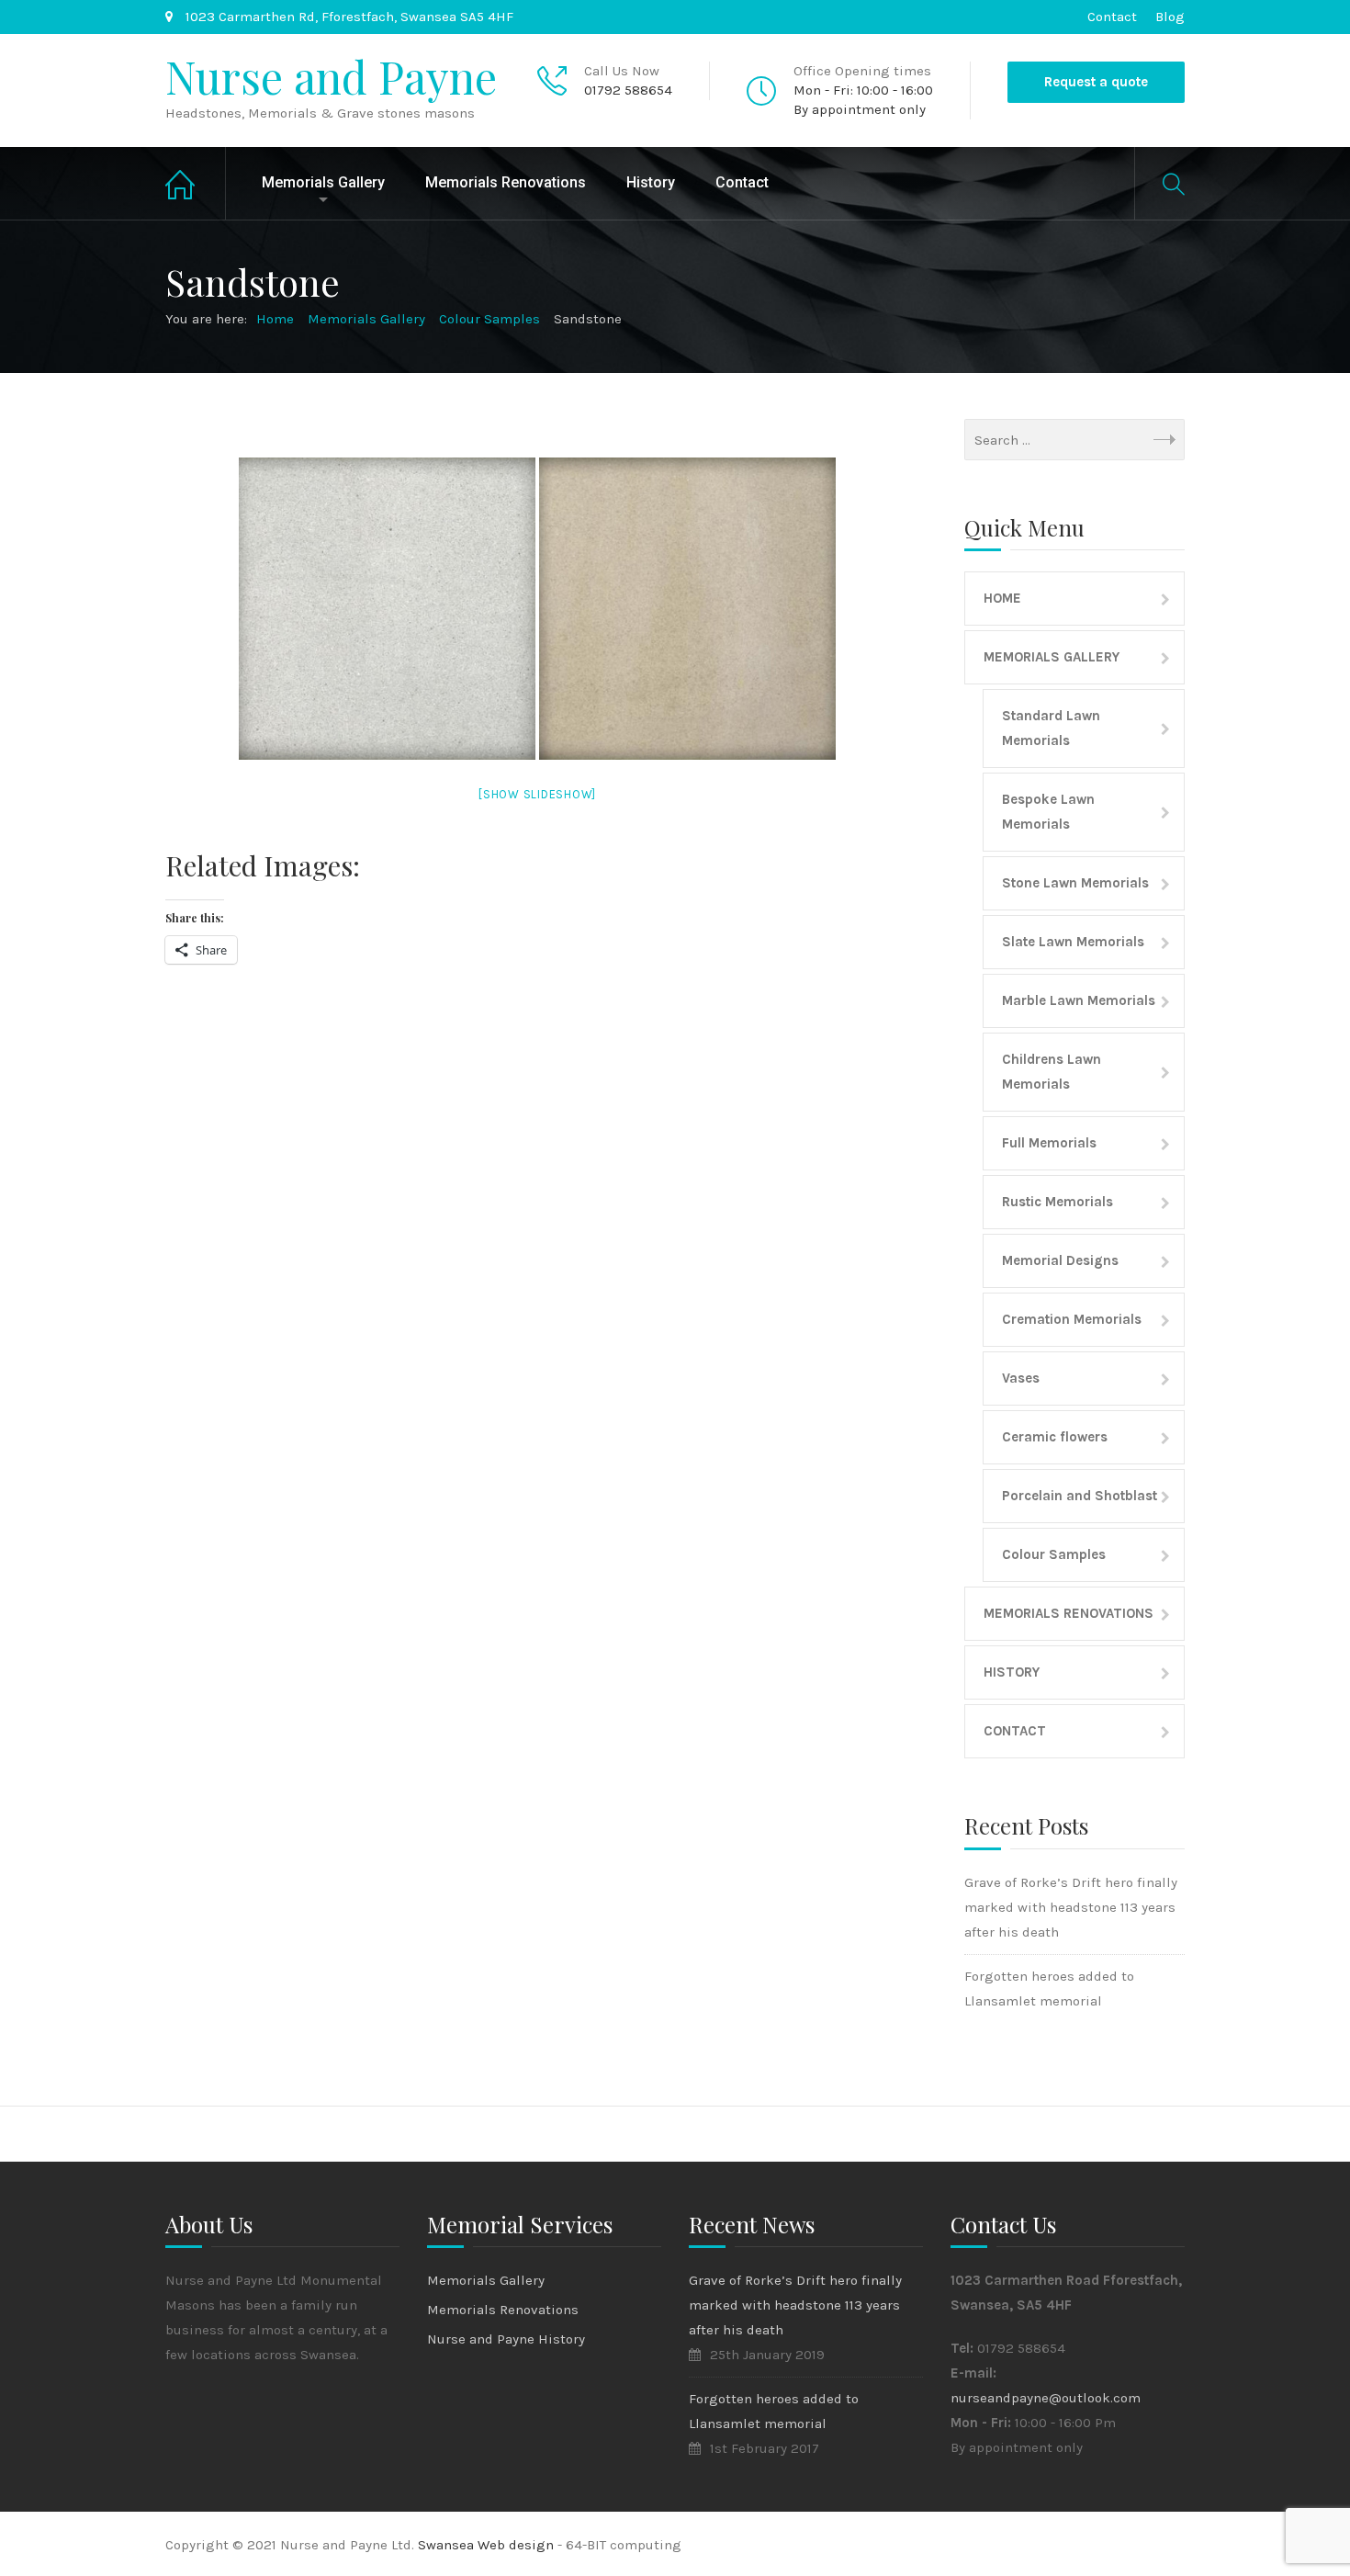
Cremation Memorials (1072, 1319)
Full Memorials (1049, 1143)
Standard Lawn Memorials (1051, 728)
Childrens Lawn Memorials (1052, 1072)
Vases (1021, 1378)
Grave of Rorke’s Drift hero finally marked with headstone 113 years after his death (1071, 1907)
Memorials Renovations (506, 182)
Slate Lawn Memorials (1073, 942)
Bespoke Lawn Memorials (1048, 812)
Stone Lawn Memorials (1075, 883)
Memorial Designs (1060, 1260)
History (651, 182)
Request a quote (1096, 82)
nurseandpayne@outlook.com (1046, 2398)
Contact (1112, 17)
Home (196, 183)
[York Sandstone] (687, 609)
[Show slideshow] (537, 794)
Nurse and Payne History (506, 2339)
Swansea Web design (488, 2545)
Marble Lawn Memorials (1079, 1000)
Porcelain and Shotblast (1080, 1496)
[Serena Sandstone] (387, 609)
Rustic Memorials (1057, 1202)
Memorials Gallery (323, 182)
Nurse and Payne (331, 77)
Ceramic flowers (1055, 1437)
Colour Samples (1054, 1554)
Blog (1170, 17)
